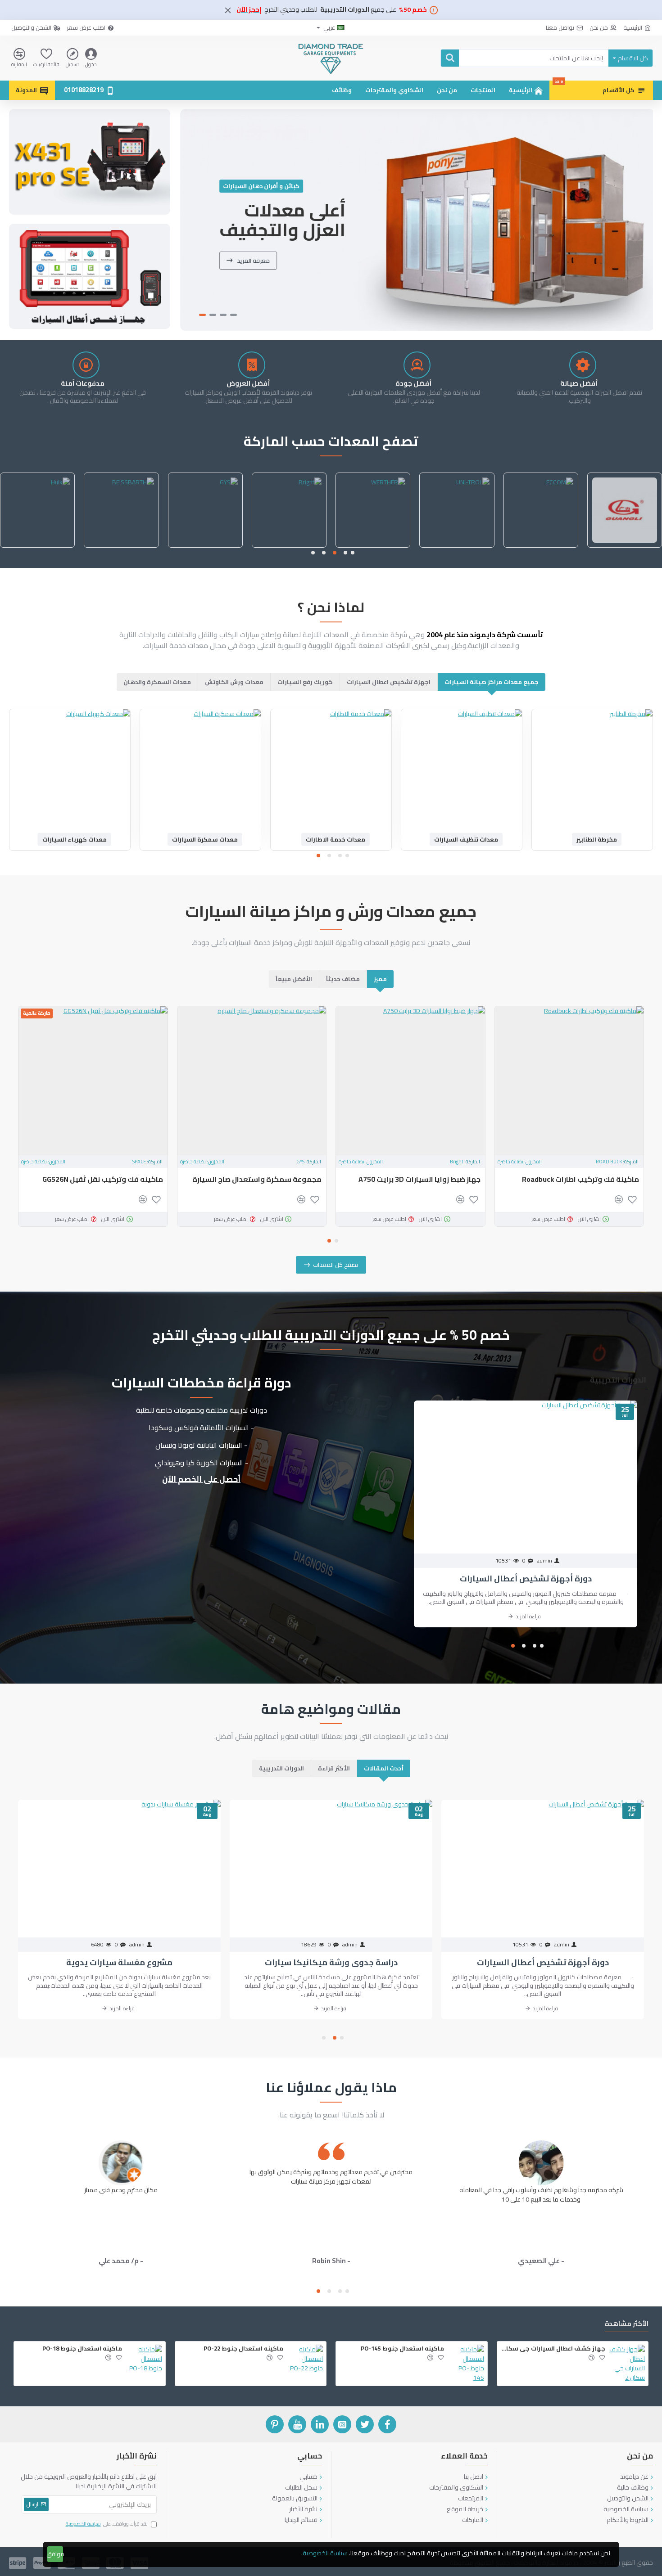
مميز (380, 979)
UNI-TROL (453, 1162)
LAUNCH (613, 1162)
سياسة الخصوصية (325, 2553)
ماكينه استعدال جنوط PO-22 (243, 2349)
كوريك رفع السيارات (305, 682)
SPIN (624, 547)
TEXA (299, 1162)
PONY (140, 1162)
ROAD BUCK (373, 547)
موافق (55, 2554)
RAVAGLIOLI (37, 547)
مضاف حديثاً (343, 979)
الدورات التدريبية (281, 1768)
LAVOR (121, 547)
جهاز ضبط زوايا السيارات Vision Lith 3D (420, 1179)
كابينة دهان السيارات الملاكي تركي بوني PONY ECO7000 (96, 1184)
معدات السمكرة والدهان (157, 682)
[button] (353, 553)
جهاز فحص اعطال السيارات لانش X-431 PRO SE (570, 1184)
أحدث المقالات (384, 1768)
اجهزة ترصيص (466, 839)
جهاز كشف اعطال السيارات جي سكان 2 (553, 2349)
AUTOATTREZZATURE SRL (205, 547)
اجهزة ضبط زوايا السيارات (205, 839)
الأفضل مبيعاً (294, 979)
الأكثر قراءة (334, 1768)
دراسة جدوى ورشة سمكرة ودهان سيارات (119, 1962)
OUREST (457, 547)
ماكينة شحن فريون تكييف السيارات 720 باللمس (256, 1184)
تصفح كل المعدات (336, 1265)
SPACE (541, 547)
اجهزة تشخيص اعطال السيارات (389, 682)
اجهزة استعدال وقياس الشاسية (597, 839)
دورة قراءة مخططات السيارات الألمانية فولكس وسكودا (526, 1578)
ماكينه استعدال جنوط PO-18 (82, 2349)
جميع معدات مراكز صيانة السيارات (492, 682)
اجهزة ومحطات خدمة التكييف (75, 839)
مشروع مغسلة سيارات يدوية (331, 1962)
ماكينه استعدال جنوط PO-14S (402, 2349)
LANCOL (289, 547)
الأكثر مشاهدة (627, 2325)
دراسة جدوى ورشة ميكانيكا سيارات (543, 1962)
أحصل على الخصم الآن (201, 1479)
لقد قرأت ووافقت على (107, 2524)
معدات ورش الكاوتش (234, 682)
